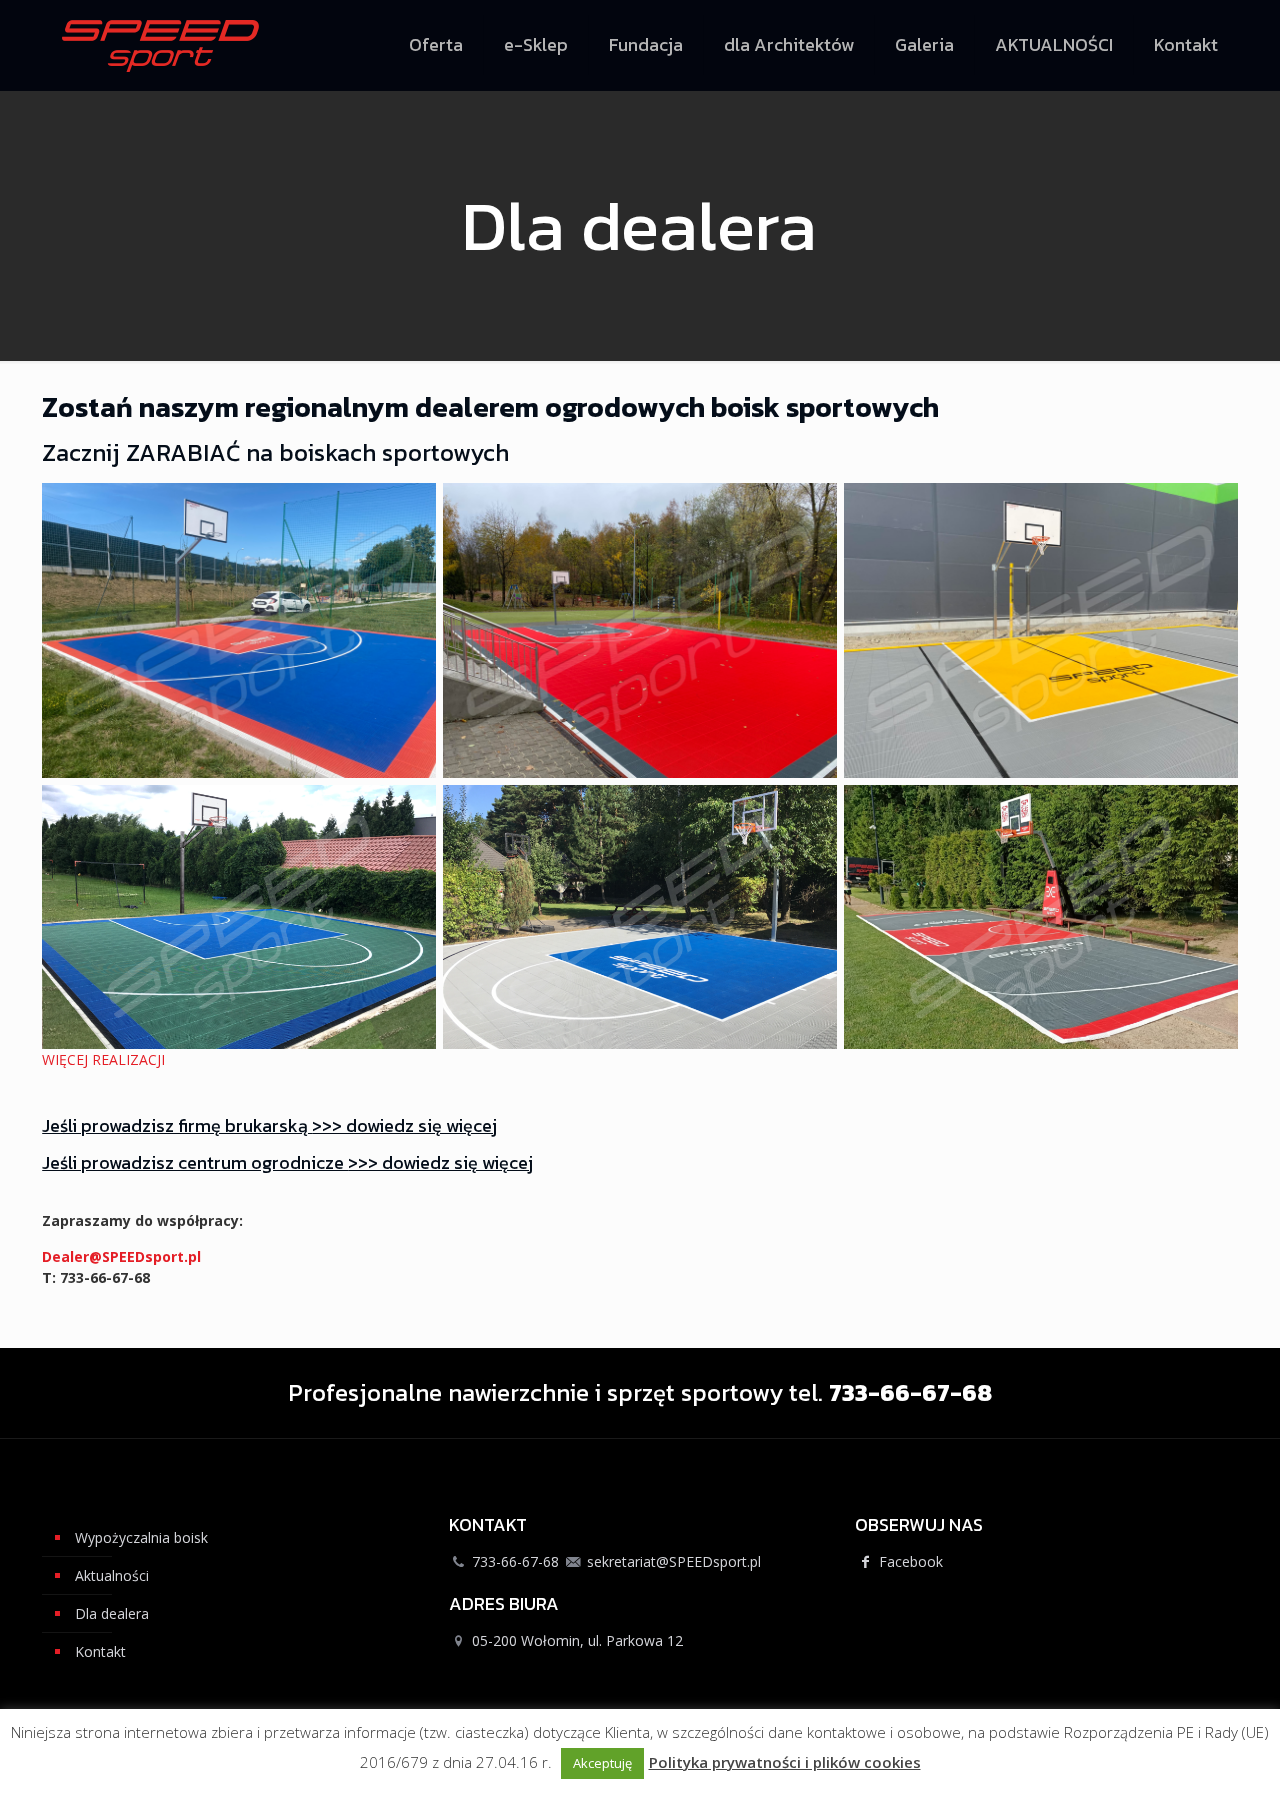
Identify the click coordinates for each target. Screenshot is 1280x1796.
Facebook (909, 1561)
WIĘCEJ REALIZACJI (103, 1059)
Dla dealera (112, 1613)
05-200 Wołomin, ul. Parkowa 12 (577, 1640)
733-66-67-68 (515, 1561)
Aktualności (112, 1575)
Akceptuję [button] (602, 1763)
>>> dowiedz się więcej (404, 1125)
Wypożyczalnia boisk (141, 1537)
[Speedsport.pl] (160, 45)
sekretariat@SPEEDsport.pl (674, 1561)
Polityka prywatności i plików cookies (785, 1762)
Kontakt (100, 1651)
